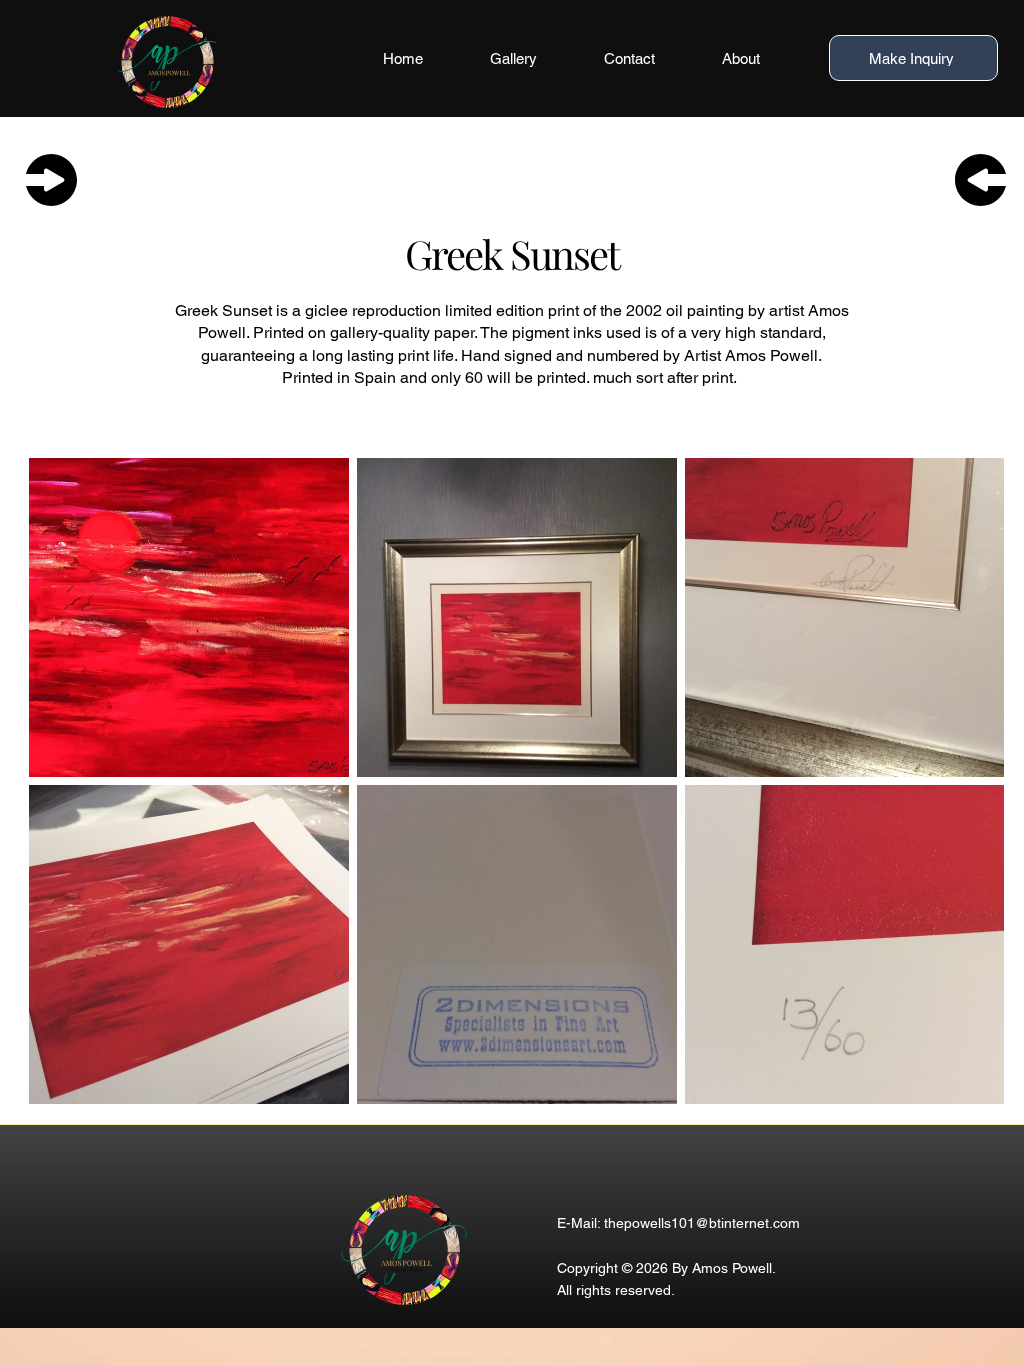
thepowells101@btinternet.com (702, 1223)
